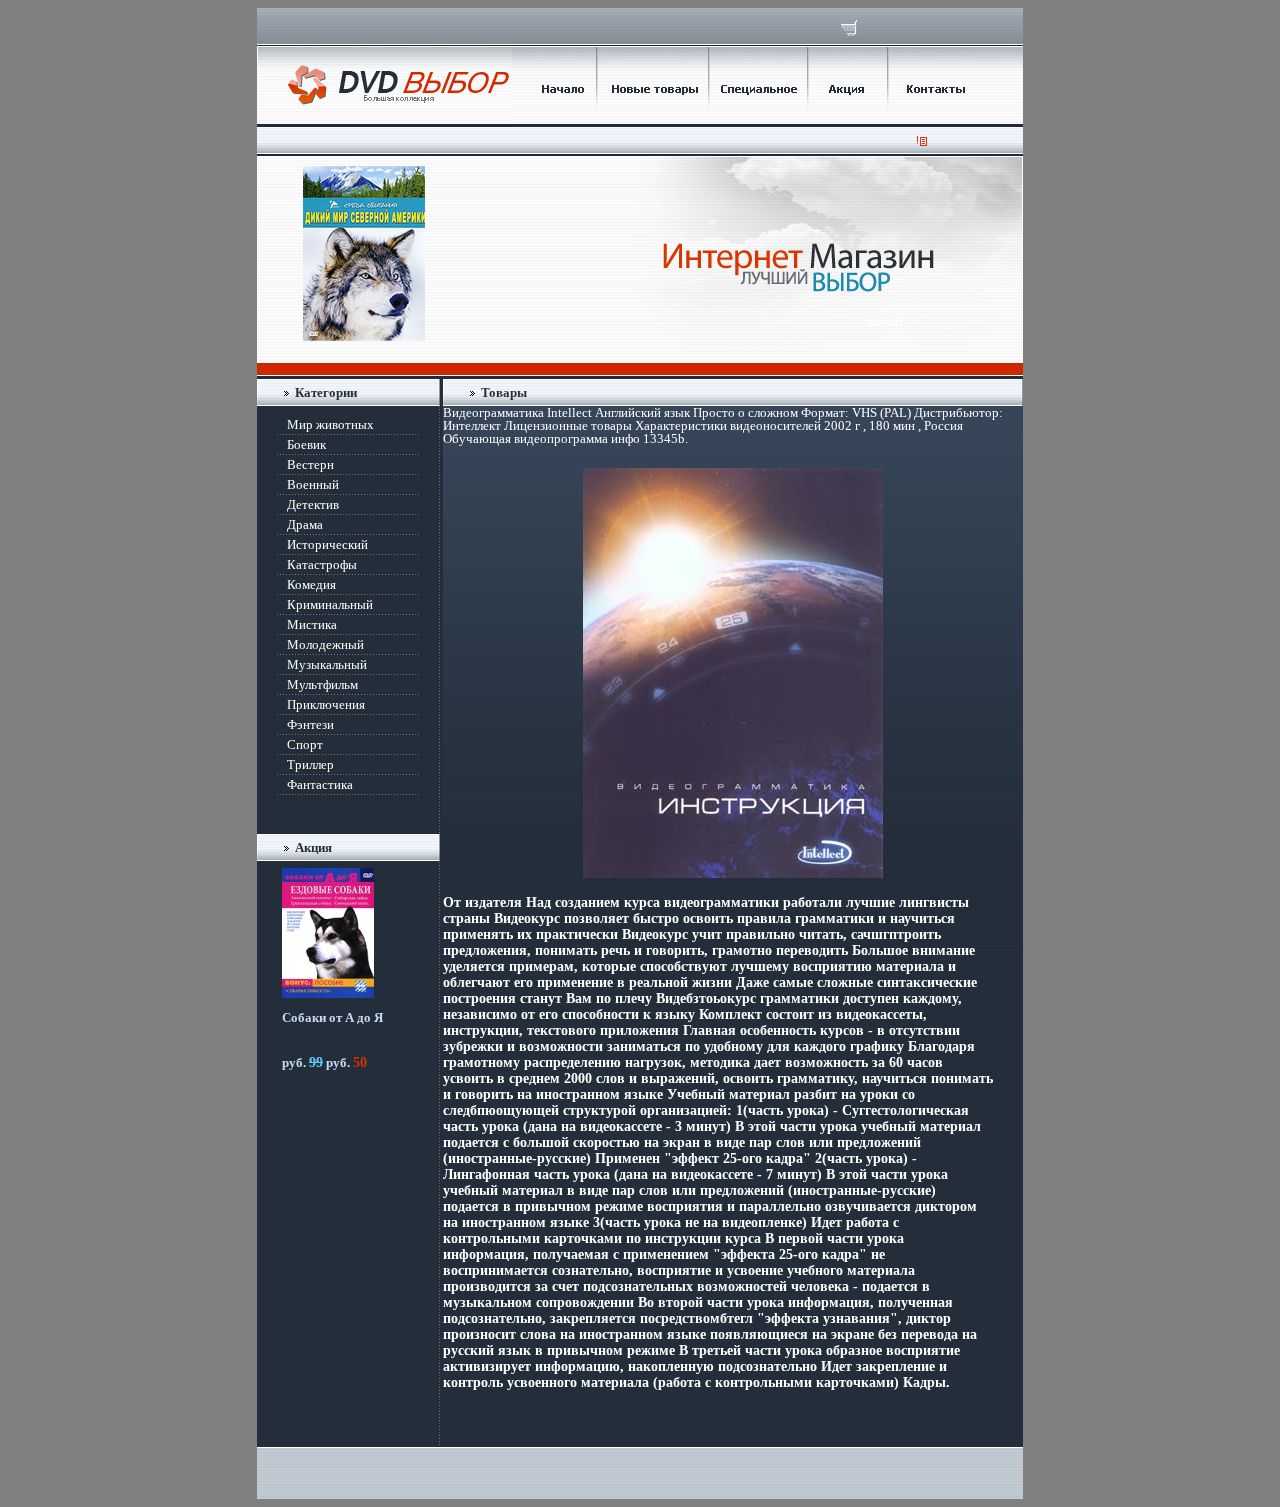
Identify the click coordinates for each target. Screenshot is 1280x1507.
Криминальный (330, 604)
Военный (313, 484)
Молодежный (325, 644)
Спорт (305, 744)
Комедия (311, 584)
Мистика (312, 624)
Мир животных (330, 424)
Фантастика (320, 784)
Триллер (310, 764)
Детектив (313, 504)
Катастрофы (322, 564)
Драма (305, 524)
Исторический (327, 544)
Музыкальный (327, 664)
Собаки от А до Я (332, 1017)
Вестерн (310, 464)
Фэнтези (310, 724)
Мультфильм (322, 684)
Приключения (326, 704)
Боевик (306, 444)
